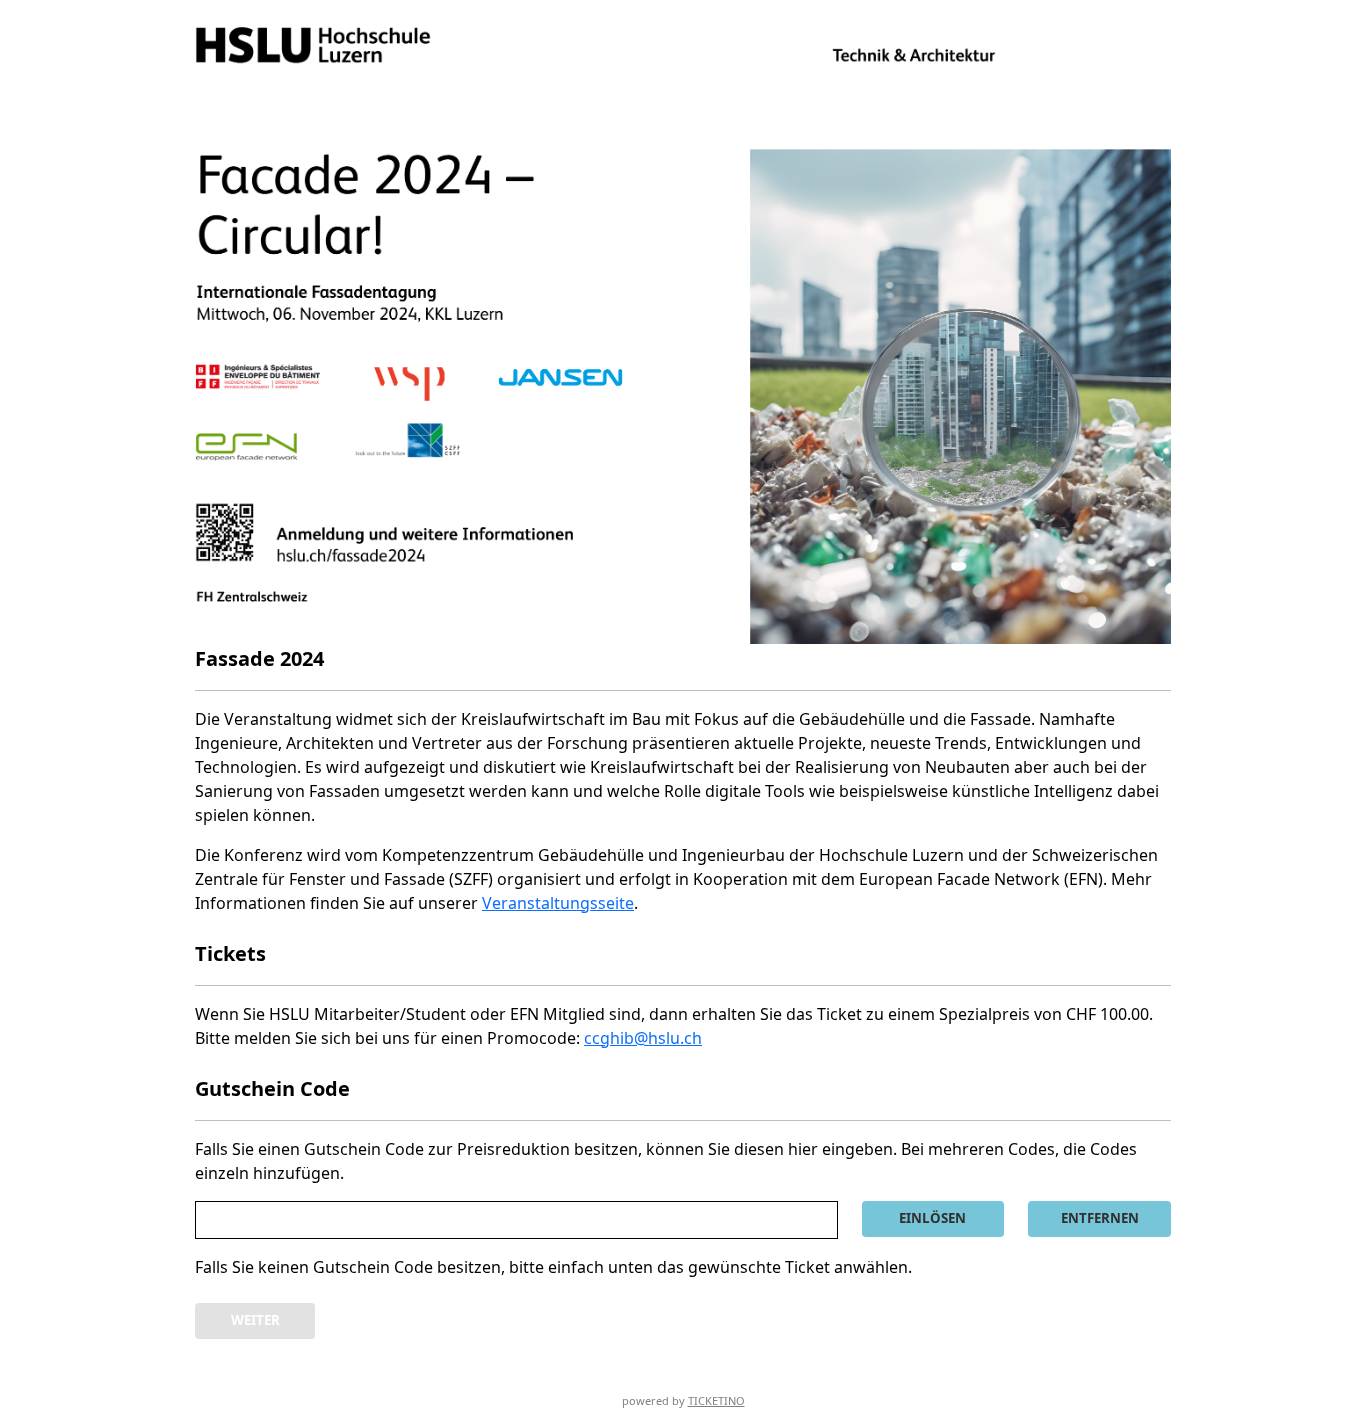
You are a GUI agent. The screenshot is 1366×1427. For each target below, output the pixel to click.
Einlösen (932, 1218)
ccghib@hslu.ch (643, 1038)
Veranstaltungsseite (558, 903)
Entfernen (1100, 1218)
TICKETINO (716, 1400)
